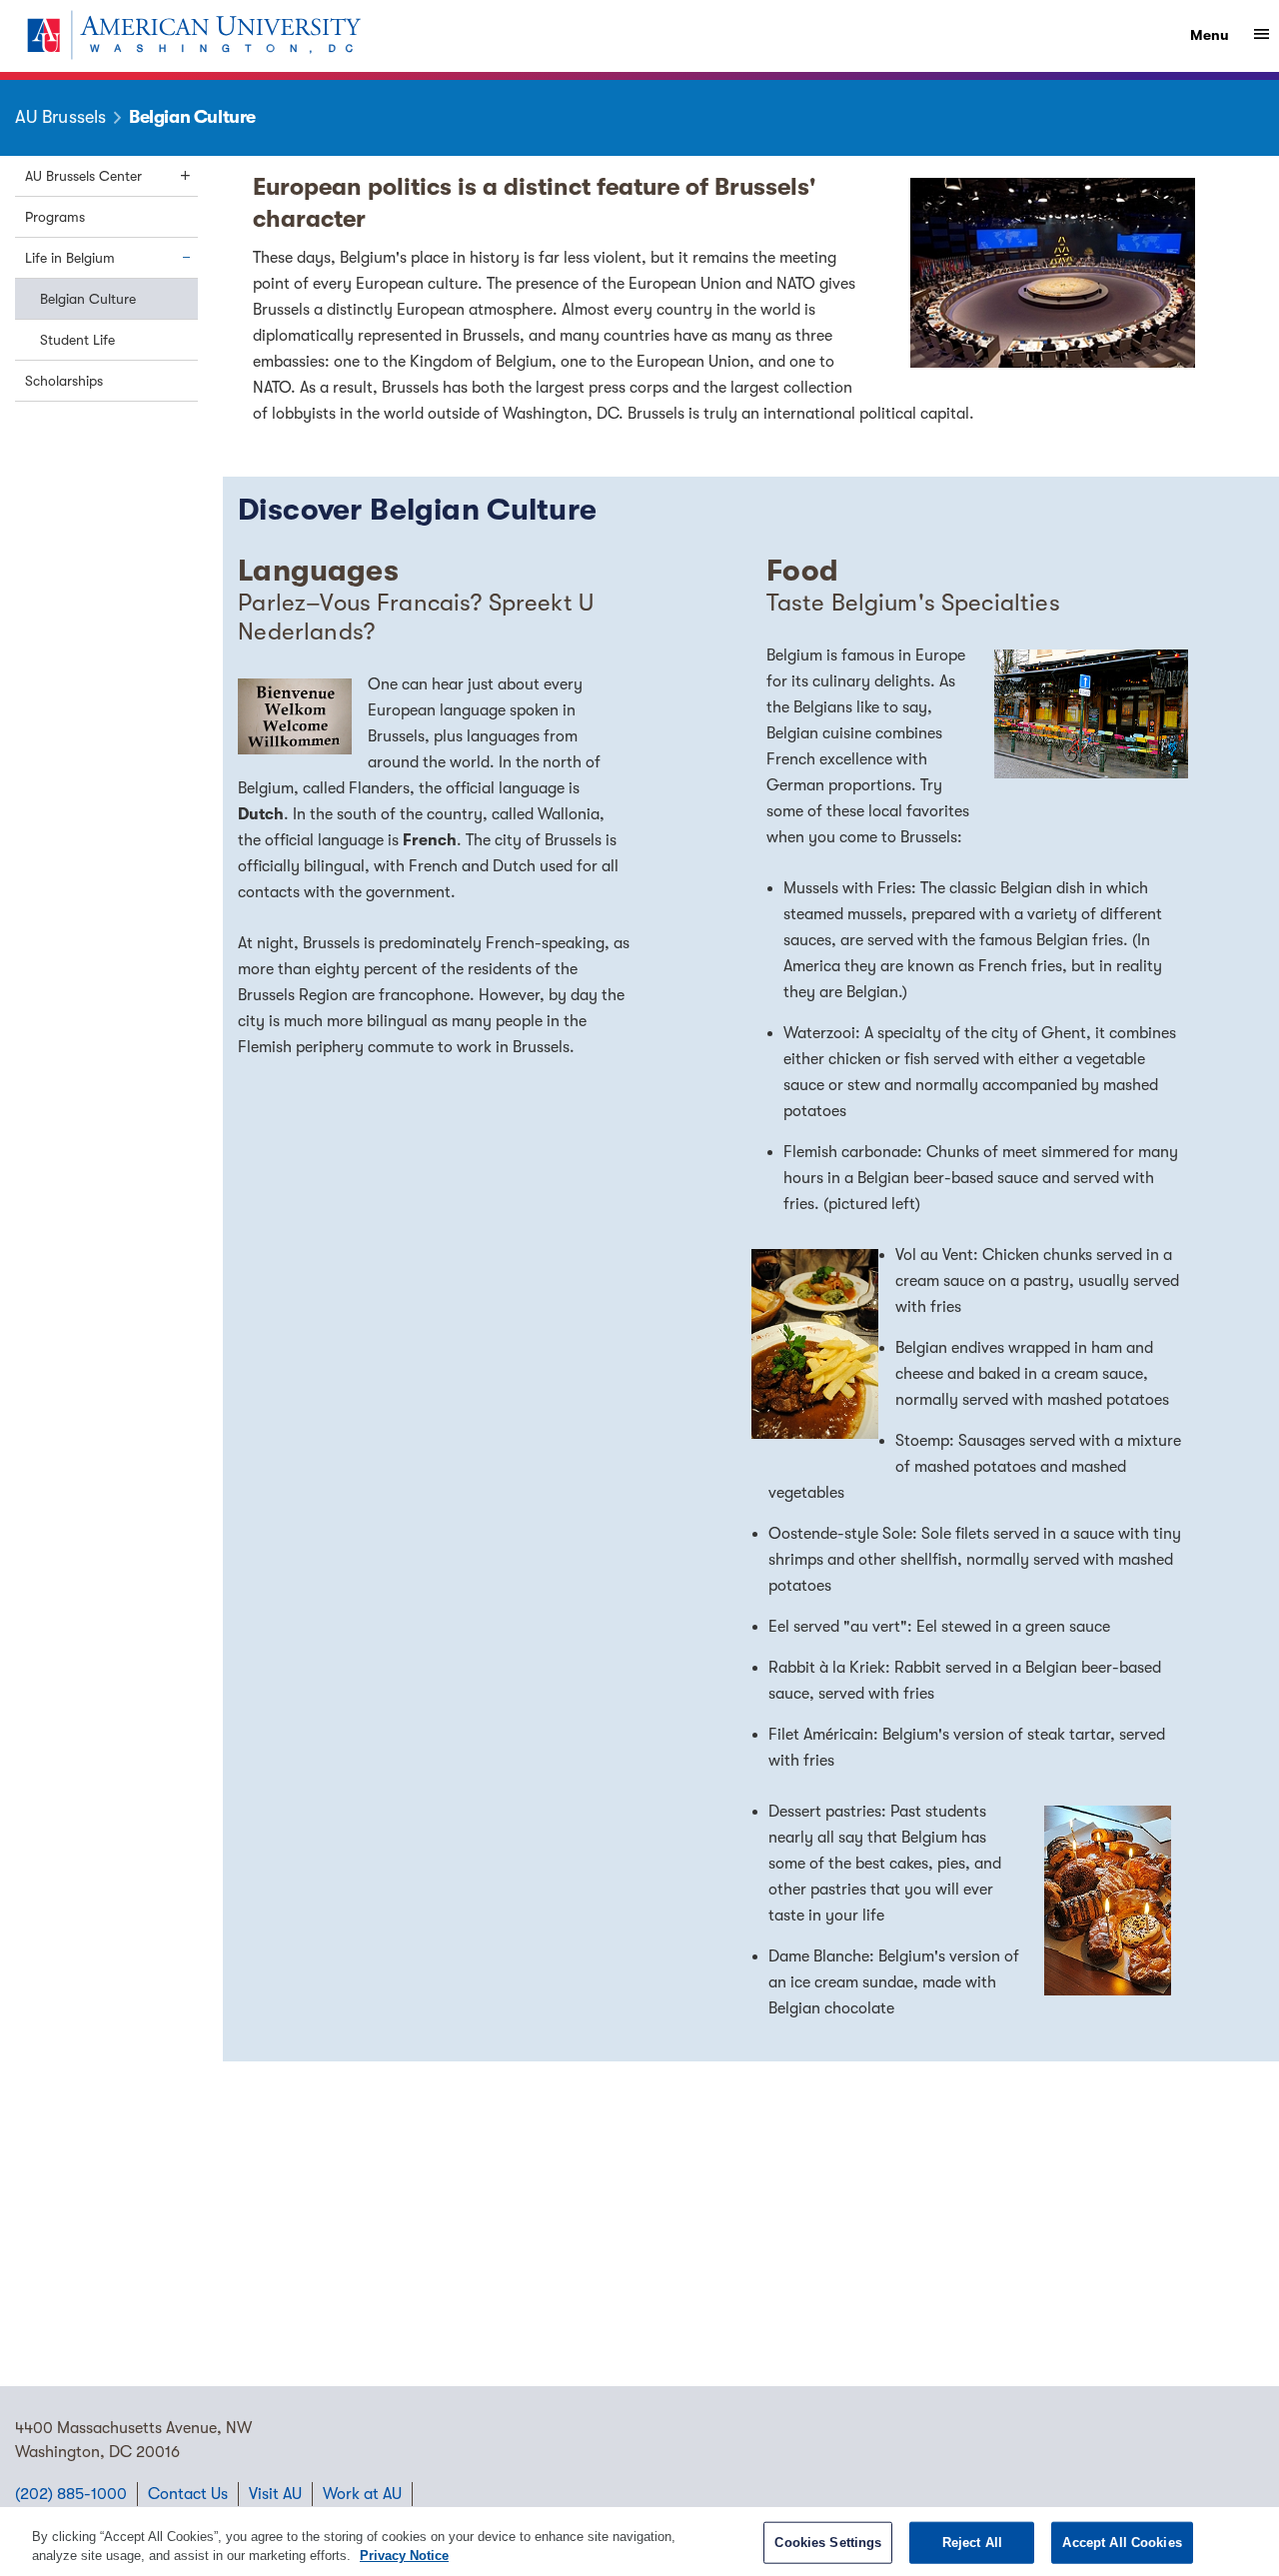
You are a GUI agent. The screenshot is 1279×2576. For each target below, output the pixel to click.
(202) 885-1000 (71, 2494)
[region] (639, 2542)
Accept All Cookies (1122, 2543)
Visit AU (275, 2494)
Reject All (972, 2543)
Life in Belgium (70, 258)
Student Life (77, 340)
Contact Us (188, 2494)
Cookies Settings (828, 2543)
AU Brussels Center (83, 176)
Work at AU (362, 2494)
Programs (55, 217)
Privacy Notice (404, 2556)
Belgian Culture (88, 299)
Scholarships (64, 381)
